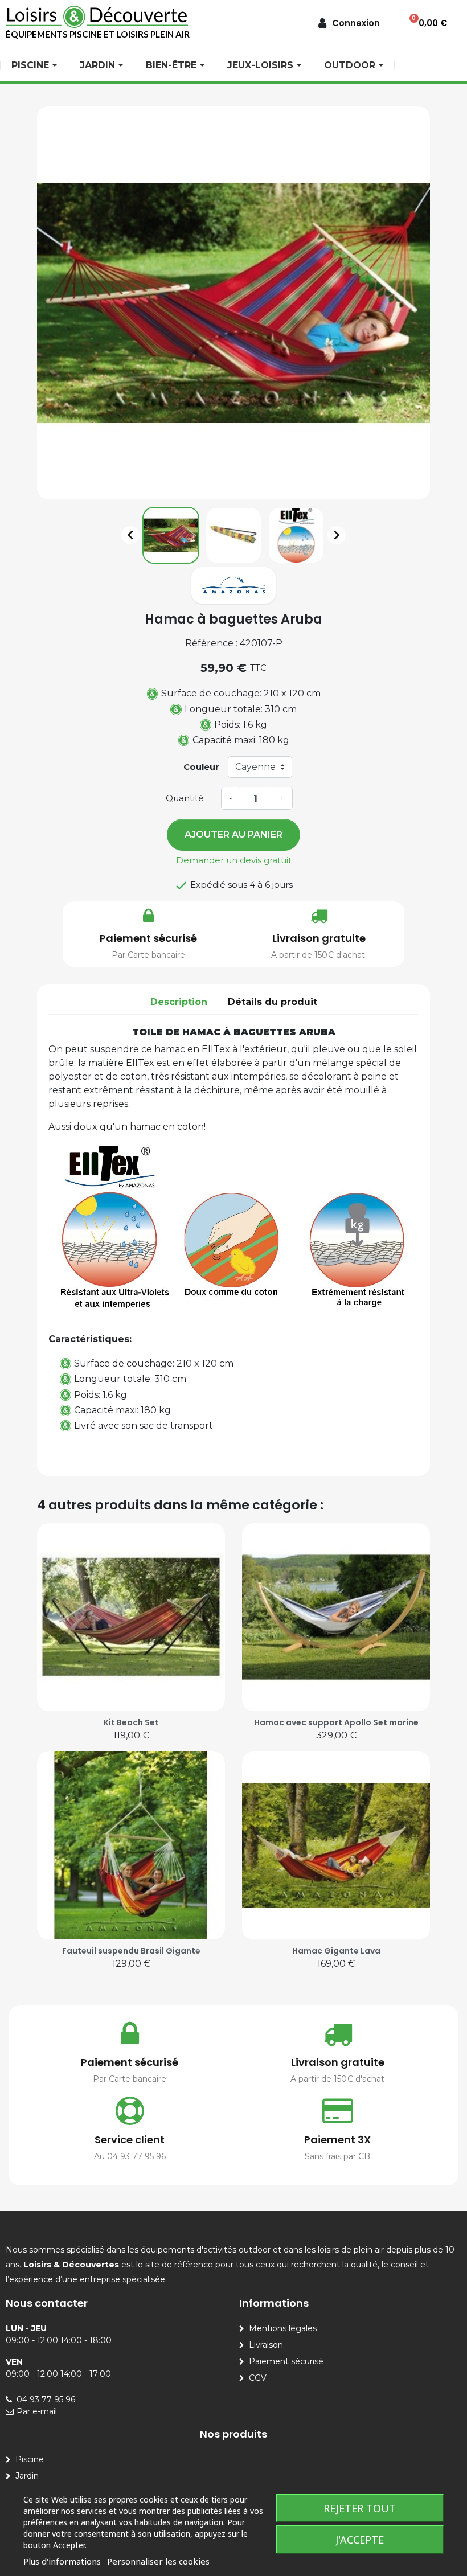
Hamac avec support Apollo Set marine (336, 1722)
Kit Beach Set (131, 1722)
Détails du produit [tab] (273, 1002)
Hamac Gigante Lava (336, 1951)
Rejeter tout (360, 2508)
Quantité (185, 798)
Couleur (201, 767)
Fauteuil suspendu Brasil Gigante (131, 1951)
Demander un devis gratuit (234, 860)
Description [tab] (179, 1002)
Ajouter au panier (233, 834)
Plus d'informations (62, 2561)
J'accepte (360, 2540)
